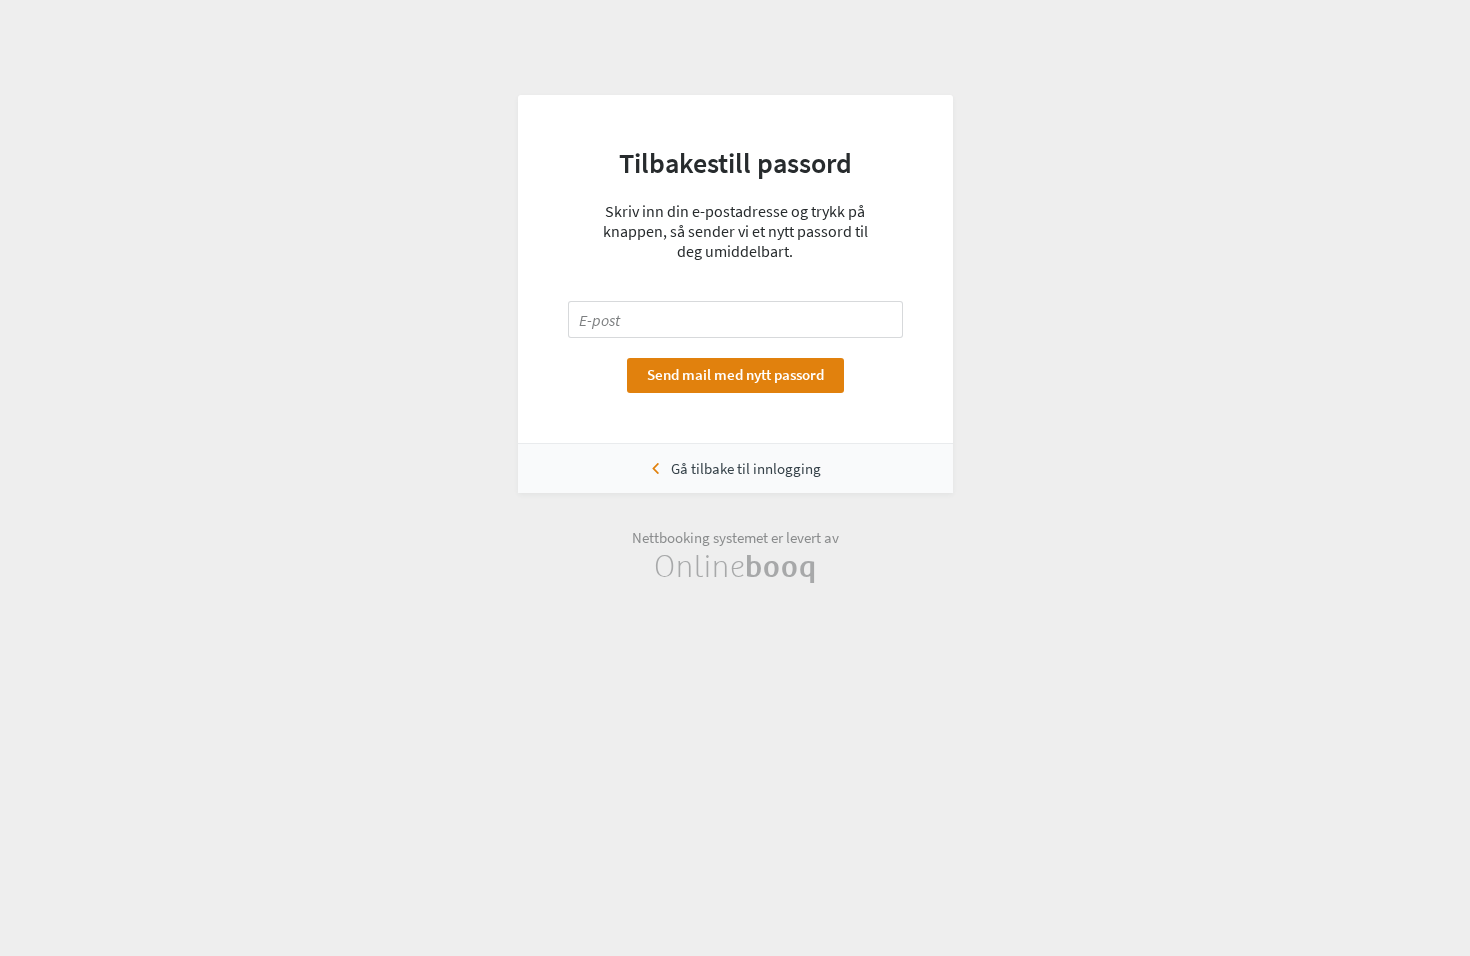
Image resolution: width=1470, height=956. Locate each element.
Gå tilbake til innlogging (746, 468)
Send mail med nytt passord (735, 374)
